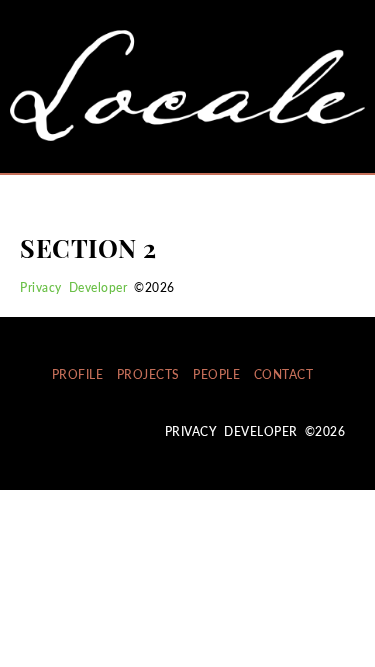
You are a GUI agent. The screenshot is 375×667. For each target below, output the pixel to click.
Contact (284, 374)
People (216, 374)
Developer (98, 287)
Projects (148, 374)
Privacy (41, 287)
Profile (78, 374)
